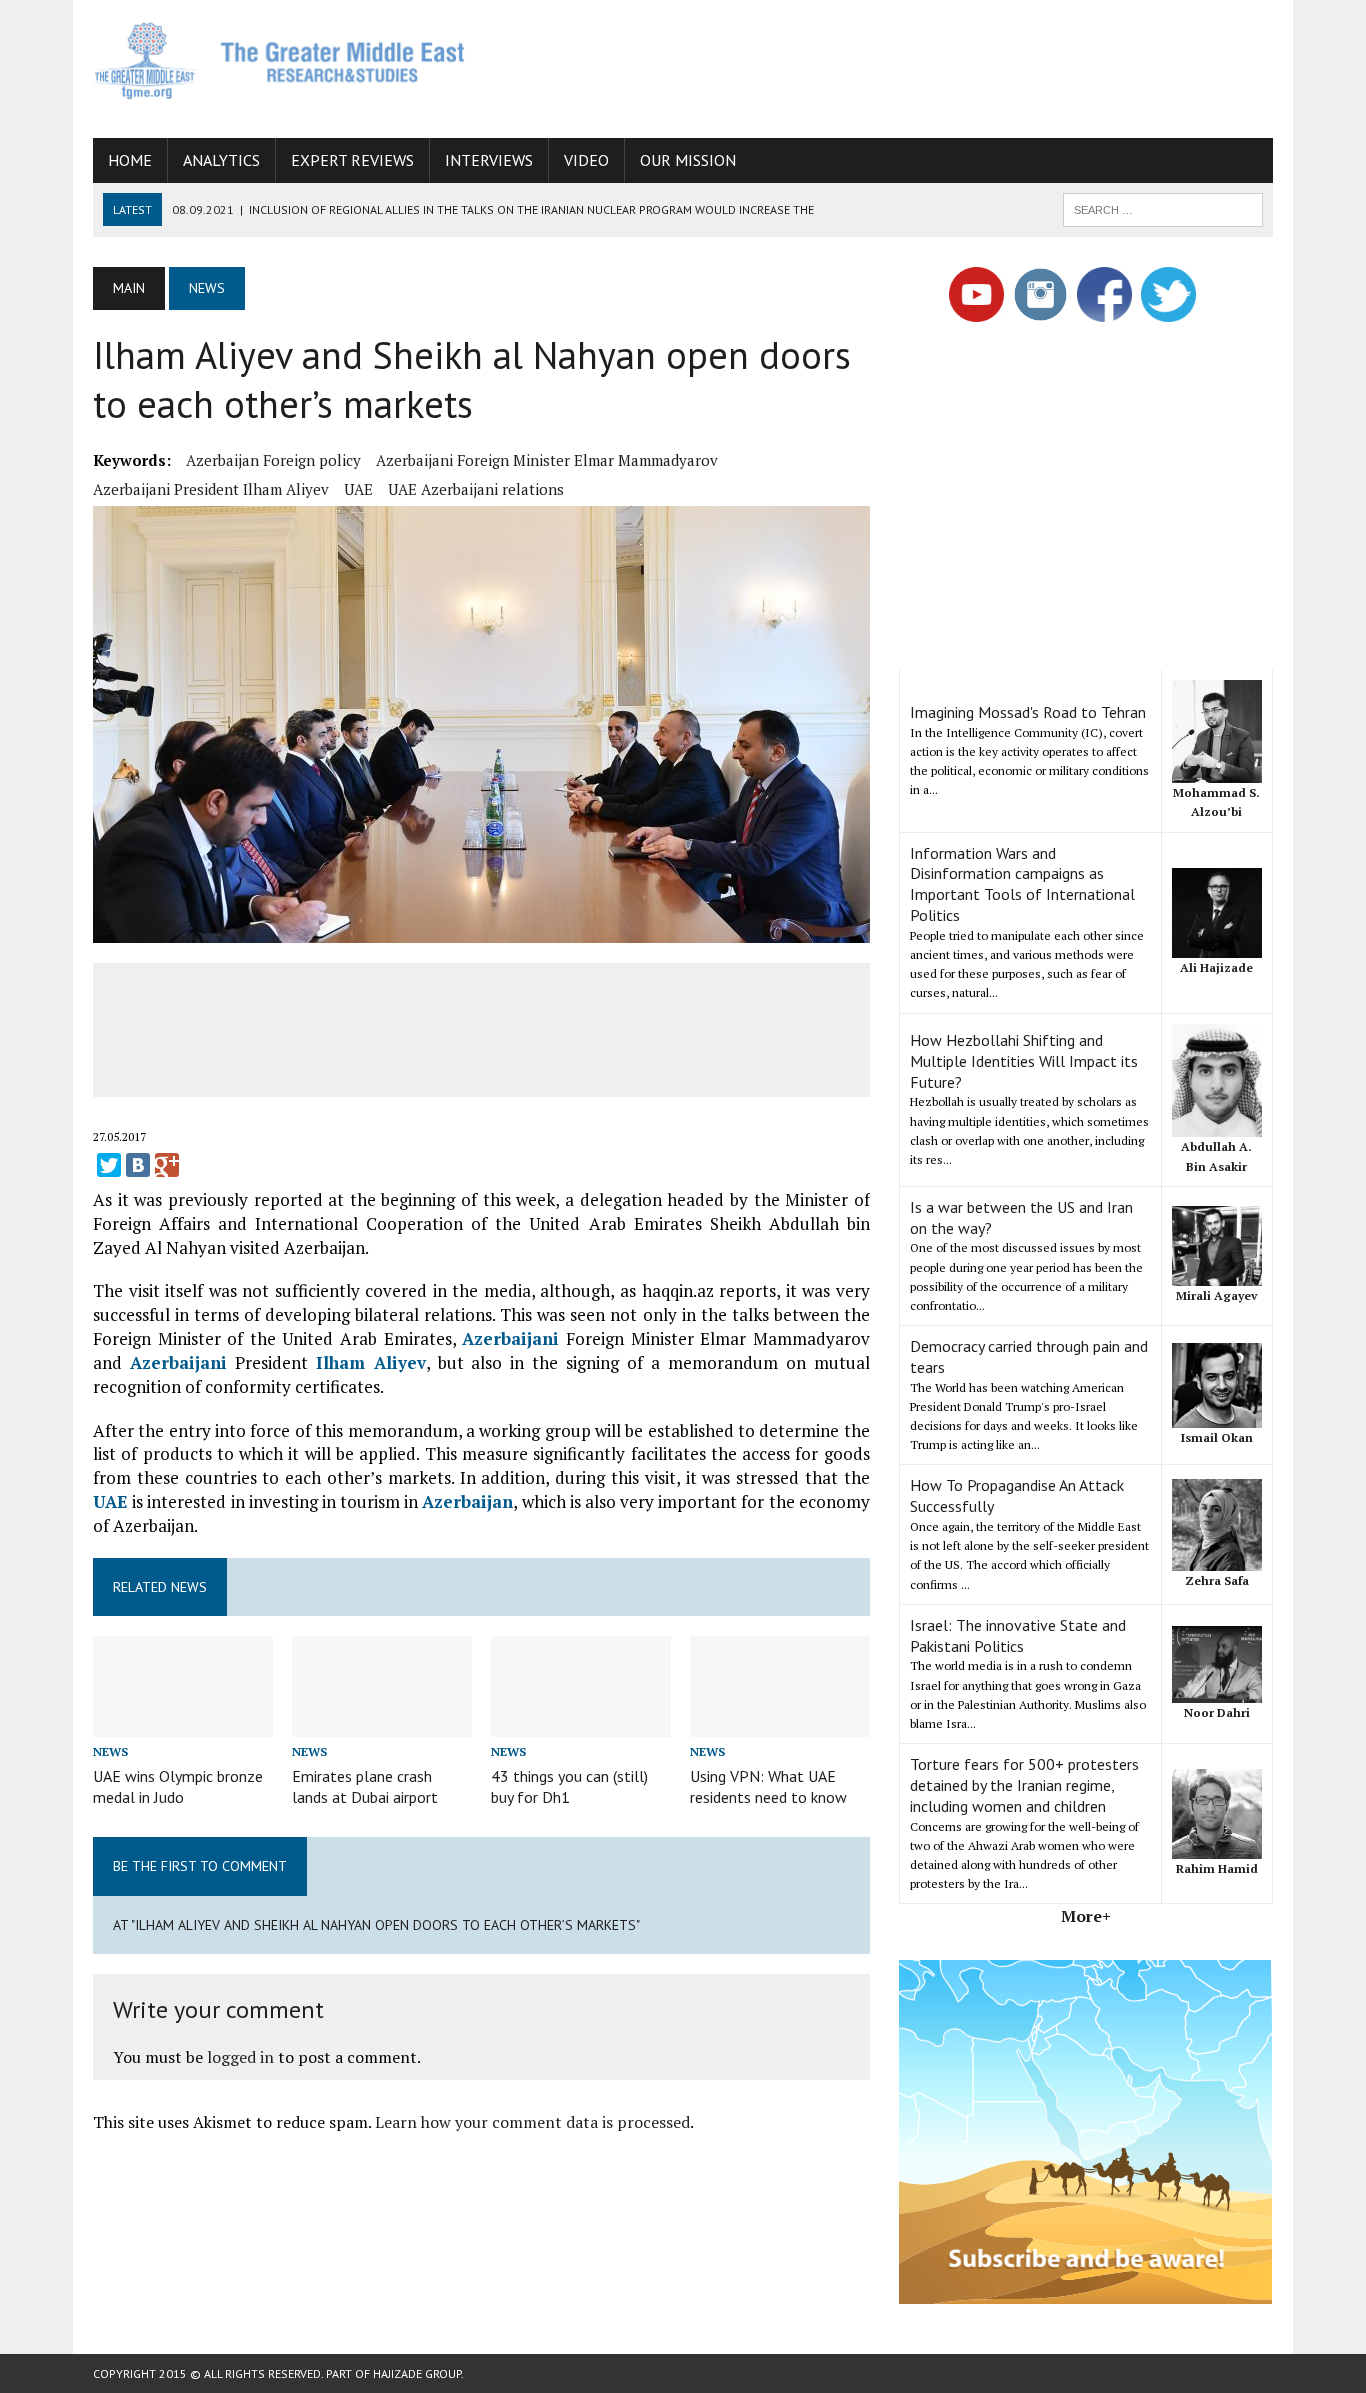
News (110, 1751)
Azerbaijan (467, 1501)
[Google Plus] (167, 1165)
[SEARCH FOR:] (1163, 208)
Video (586, 160)
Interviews (489, 160)
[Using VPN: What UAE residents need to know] (780, 1723)
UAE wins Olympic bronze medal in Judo (178, 1786)
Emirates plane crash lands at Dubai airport (365, 1786)
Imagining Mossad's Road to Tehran (1028, 712)
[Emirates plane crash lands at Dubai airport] (382, 1723)
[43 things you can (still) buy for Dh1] (581, 1723)
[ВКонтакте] (138, 1165)
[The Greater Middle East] (280, 60)
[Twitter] (109, 1165)
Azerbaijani (510, 1338)
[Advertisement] (909, 65)
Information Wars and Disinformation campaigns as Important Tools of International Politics (1022, 884)
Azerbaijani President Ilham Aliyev (211, 489)
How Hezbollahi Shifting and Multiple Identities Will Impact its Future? (1024, 1061)
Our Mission (688, 160)
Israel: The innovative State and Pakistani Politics (1018, 1635)
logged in (240, 2057)
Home (130, 160)
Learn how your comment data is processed (532, 2122)
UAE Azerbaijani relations (476, 489)
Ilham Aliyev (371, 1362)
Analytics (221, 160)
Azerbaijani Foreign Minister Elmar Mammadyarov (547, 460)
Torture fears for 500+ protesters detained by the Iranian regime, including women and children (1024, 1785)
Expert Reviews (352, 160)
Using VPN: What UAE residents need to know (768, 1786)
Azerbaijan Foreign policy (273, 460)
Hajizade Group (417, 2373)
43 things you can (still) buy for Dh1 (569, 1786)
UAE (358, 489)
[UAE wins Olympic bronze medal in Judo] (183, 1723)
